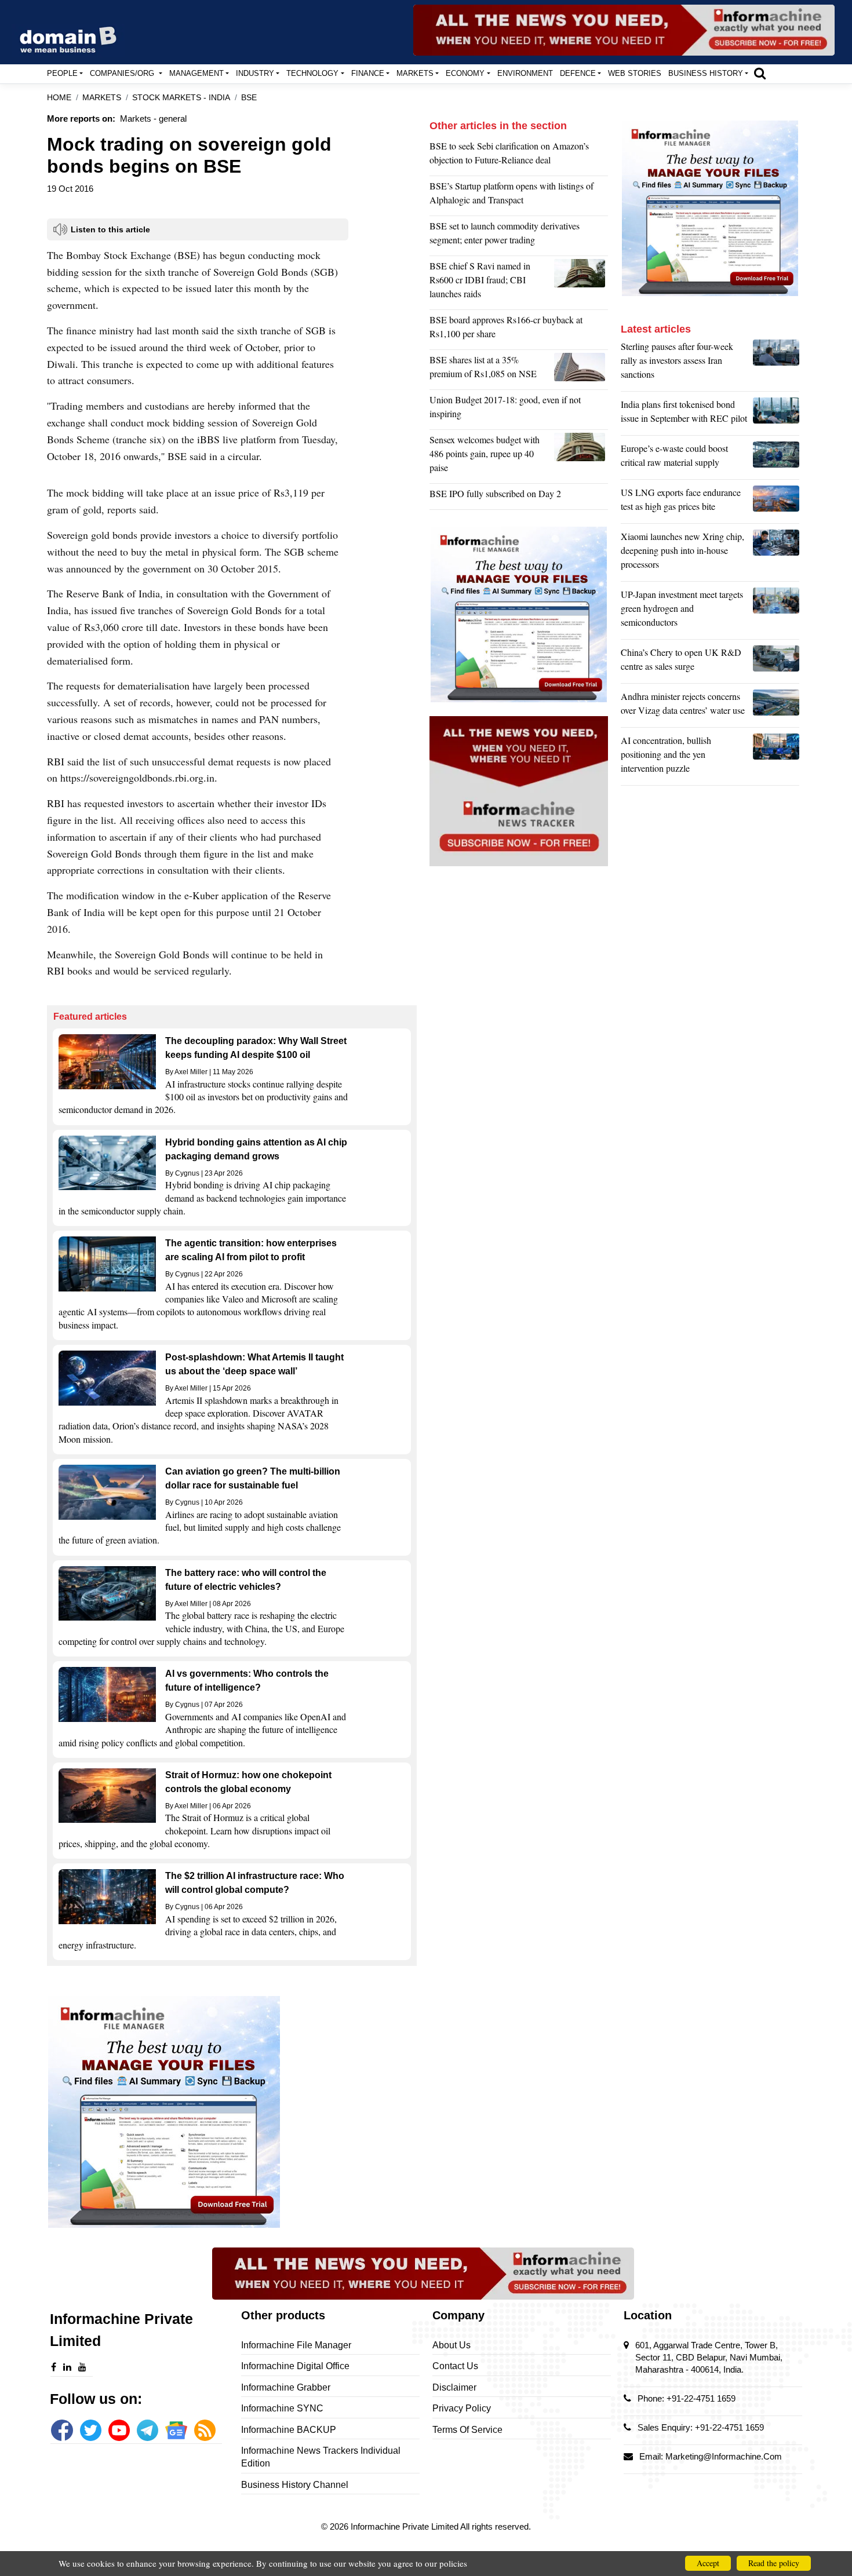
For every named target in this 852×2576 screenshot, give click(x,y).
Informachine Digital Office (295, 2366)
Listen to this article (110, 229)
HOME (59, 98)
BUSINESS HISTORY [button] (706, 73)
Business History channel (295, 2485)
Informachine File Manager (296, 2345)
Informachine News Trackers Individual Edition (321, 2457)
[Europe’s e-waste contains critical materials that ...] (776, 458)
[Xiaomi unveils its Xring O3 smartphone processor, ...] (776, 553)
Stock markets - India (181, 98)
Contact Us (455, 2366)
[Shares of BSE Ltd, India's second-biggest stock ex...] (581, 370)
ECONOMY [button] (465, 73)
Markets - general (153, 118)
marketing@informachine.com (724, 2456)
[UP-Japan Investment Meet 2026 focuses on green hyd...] (776, 611)
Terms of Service (467, 2430)
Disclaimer (454, 2387)
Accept (708, 2563)
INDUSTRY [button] (255, 73)
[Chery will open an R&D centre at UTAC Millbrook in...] (776, 662)
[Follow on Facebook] (62, 2430)
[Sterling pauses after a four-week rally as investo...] (776, 363)
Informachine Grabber (286, 2387)
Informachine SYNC (282, 2408)
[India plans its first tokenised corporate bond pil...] (776, 414)
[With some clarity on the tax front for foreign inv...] (581, 457)
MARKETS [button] (415, 73)
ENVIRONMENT (525, 73)
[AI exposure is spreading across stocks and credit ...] (776, 757)
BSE (249, 98)
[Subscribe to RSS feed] (205, 2430)
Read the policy (774, 2563)
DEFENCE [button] (578, 73)
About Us (452, 2345)
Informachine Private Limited (405, 2526)
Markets (102, 98)
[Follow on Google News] (176, 2430)
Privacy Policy (462, 2408)
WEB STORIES (635, 73)
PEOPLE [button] (62, 73)
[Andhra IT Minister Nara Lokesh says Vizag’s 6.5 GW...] (776, 706)
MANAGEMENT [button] (196, 73)
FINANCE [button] (368, 73)
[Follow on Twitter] (91, 2430)
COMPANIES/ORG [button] (123, 73)
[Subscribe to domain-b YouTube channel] (119, 2430)
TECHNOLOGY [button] (312, 73)
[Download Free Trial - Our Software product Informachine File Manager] (232, 2112)
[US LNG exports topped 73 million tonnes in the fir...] (776, 502)
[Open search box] (760, 73)
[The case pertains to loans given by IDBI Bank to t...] (581, 283)
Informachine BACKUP (289, 2430)
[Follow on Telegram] (148, 2430)
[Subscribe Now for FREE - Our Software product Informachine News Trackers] (624, 30)
